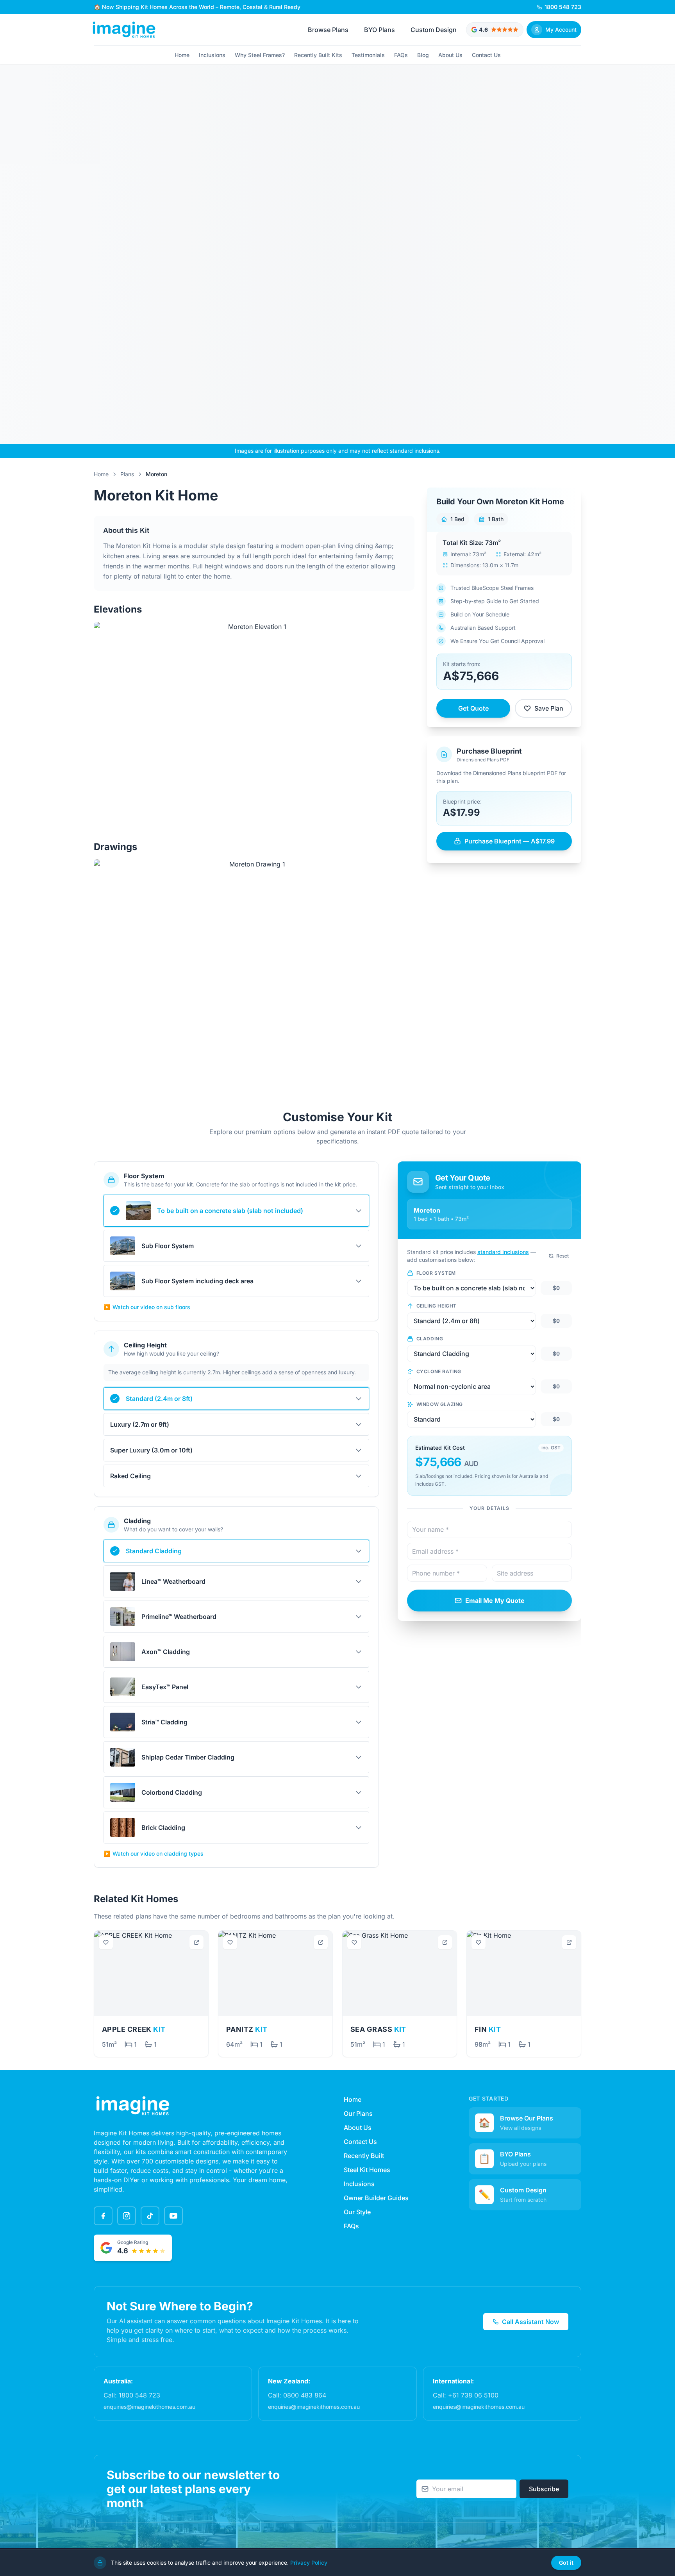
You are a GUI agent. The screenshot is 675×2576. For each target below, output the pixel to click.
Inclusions (212, 55)
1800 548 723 (139, 2395)
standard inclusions (503, 1252)
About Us (450, 55)
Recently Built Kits (318, 55)
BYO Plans (379, 30)
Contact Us (486, 55)
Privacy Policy (309, 2563)
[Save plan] (106, 1942)
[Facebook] (103, 2216)
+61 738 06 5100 (473, 2395)
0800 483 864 (305, 2395)
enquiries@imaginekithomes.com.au (149, 2407)
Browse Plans (328, 30)
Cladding (430, 1339)
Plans (127, 474)
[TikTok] (150, 2216)
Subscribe (544, 2489)
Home (182, 55)
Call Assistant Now (530, 2322)
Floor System (436, 1273)
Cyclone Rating (439, 1371)
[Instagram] (127, 2216)
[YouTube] (173, 2216)
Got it (566, 2563)
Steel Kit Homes (367, 2170)
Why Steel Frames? (260, 55)
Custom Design (434, 30)
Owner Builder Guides (376, 2198)
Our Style (357, 2212)
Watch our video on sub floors (147, 1307)
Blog (423, 55)
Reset (562, 1256)
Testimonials (368, 55)
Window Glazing (440, 1404)
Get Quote (473, 708)
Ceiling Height (437, 1306)
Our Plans (358, 2113)
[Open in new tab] (196, 1942)
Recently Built (364, 2156)
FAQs (401, 55)
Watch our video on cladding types (154, 1853)
